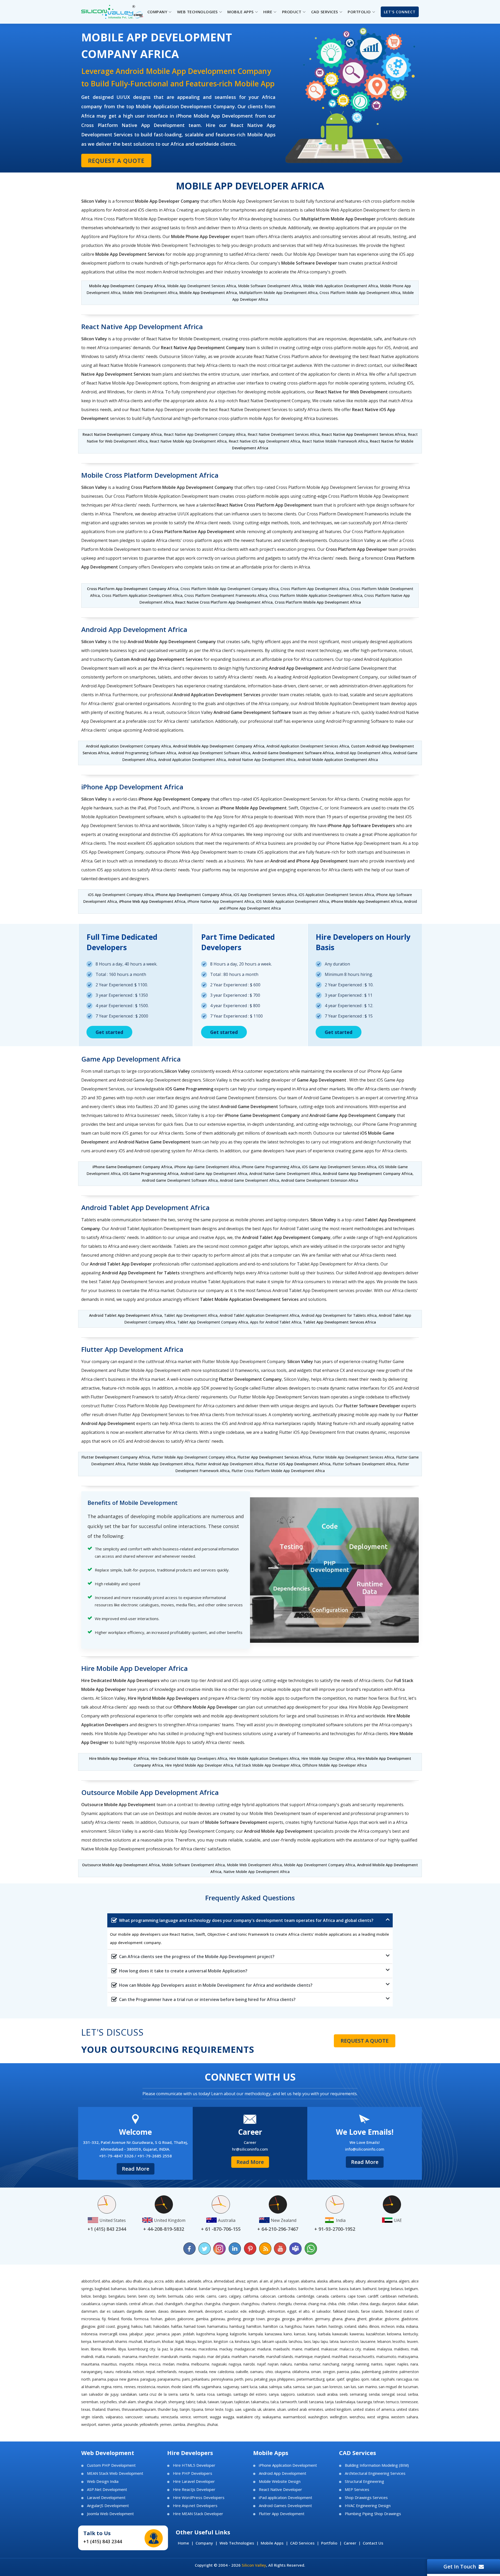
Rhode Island (181, 2387)
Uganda (249, 2409)
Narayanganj (92, 2372)
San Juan (314, 2387)
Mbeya (141, 2364)
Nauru (109, 2372)
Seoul (401, 2394)
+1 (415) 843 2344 (103, 2541)
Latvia (334, 2341)
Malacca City (350, 2349)
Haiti (148, 2326)
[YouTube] (280, 2249)
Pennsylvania (222, 2379)
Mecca (155, 2364)
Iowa (123, 2334)
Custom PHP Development (111, 2465)
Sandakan (129, 2394)
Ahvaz (240, 2281)
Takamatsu (260, 2402)
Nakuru (286, 2364)
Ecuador (231, 2311)
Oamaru (257, 2372)
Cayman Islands (114, 2304)
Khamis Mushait (129, 2341)
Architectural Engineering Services (375, 2473)
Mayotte (126, 2364)
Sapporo (288, 2394)
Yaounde (131, 2424)
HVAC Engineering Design (368, 2506)
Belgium (411, 2289)
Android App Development (283, 2473)
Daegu (375, 2304)
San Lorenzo (332, 2387)
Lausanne (368, 2341)
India (400, 2326)
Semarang (358, 2394)
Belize (86, 2296)
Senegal (388, 2394)
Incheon (388, 2326)
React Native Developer (280, 2489)
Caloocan (268, 2296)
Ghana (337, 2319)
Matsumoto (386, 2357)
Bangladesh (270, 2289)
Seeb (344, 2394)
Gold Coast (106, 2326)
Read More (136, 2169)
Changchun (193, 2304)
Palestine (390, 2372)
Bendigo (100, 2296)
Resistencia (146, 2387)
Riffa (196, 2387)
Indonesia (89, 2334)
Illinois (374, 2326)
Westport (89, 2424)
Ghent (362, 2319)
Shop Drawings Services (366, 2498)
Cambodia (286, 2296)
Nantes (377, 2364)
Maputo (199, 2357)
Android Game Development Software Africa (293, 753)
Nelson (138, 2372)
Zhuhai (212, 2424)
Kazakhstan (376, 2334)
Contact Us (373, 2543)
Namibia (301, 2364)
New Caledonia (221, 2372)
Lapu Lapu (320, 2341)
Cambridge (305, 2296)
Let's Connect (400, 12)
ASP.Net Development (107, 2489)
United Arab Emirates (305, 2409)
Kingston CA (224, 2341)
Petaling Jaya (265, 2379)
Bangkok (251, 2289)
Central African (141, 2304)
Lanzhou (295, 2341)
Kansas (300, 2334)
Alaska (322, 2281)
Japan (176, 2334)
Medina (183, 2364)
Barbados (289, 2289)
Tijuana (197, 2409)
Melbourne (200, 2364)
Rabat (375, 2379)
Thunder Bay (168, 2409)
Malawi (369, 2349)
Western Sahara (405, 2417)
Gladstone (410, 2319)
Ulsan (282, 2409)
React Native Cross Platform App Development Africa (224, 602)
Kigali (180, 2341)
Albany (348, 2281)
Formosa (141, 2319)
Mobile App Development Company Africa (127, 286)
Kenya (86, 2341)
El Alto (304, 2311)
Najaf (261, 2364)
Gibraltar (376, 2319)
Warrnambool (294, 2417)
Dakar (402, 2304)
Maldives (401, 2349)
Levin (85, 2349)
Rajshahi (388, 2379)
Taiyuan (227, 2402)
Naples (403, 2364)
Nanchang (331, 2364)
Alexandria (376, 2281)
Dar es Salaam (112, 2311)
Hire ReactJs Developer (194, 2489)
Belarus (397, 2289)
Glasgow (88, 2326)
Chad (159, 2304)
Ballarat (191, 2289)
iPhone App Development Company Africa (193, 895)
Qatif (340, 2379)
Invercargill (108, 2334)
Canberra (338, 2296)
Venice (186, 2417)
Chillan (353, 2304)
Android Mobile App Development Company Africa (219, 746)
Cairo (223, 2296)
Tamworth (289, 2402)
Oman (316, 2372)
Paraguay (148, 2379)
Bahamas (119, 2289)
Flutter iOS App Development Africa (298, 1464)
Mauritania (90, 2364)
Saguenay (231, 2387)
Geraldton (305, 2319)
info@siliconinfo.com (365, 2149)
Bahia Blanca (139, 2289)
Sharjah (160, 2402)
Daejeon (389, 2304)
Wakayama (272, 2417)
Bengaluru (117, 2296)
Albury (361, 2281)
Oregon (329, 2372)
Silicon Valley (254, 2565)
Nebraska (123, 2372)
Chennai (300, 2304)
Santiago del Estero (250, 2394)
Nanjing (348, 2364)
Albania (335, 2281)
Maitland (312, 2349)
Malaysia (385, 2349)
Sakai (263, 2387)
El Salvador (321, 2311)
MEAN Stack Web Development (115, 2473)
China (364, 2304)
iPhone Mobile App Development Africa (366, 901)
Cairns (211, 2296)
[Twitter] (205, 2249)
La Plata (176, 2349)
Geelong (234, 2319)
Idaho (363, 2326)
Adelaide (194, 2281)
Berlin (162, 2296)
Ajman (252, 2281)
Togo (229, 2409)
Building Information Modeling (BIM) (377, 2465)
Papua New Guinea (123, 2379)
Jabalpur (136, 2334)
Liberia (96, 2349)
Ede (243, 2311)
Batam (355, 2289)
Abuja (148, 2281)
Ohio (269, 2372)
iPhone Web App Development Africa (152, 901)
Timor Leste (214, 2409)
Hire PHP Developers (193, 2473)
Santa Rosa (205, 2394)
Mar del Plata (218, 2357)
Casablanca (91, 2304)
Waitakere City (248, 2417)
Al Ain (264, 2281)
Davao (163, 2311)
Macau (191, 2349)
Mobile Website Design (280, 2481)
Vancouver (134, 2417)
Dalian (413, 2304)
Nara (414, 2364)
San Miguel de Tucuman (398, 2387)
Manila (185, 2357)
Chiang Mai (317, 2304)
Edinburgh (257, 2311)
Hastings (336, 2326)
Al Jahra (276, 2281)
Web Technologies (237, 2543)
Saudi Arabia (327, 2394)
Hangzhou (293, 2326)
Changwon (231, 2304)
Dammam (89, 2311)
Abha (106, 2281)
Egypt (292, 2311)
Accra (159, 2281)
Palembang (371, 2372)
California (251, 2296)
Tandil (303, 2402)
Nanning (362, 2364)
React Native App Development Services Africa (364, 434)
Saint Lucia (249, 2387)
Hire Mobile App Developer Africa (119, 1758)
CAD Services (302, 2543)
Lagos (256, 2341)
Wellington (339, 2417)
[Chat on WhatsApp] (310, 2249)
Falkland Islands (346, 2311)
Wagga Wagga (222, 2417)
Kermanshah (103, 2341)
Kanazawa (273, 2334)
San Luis (350, 2387)
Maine (297, 2349)
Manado (113, 2357)
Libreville (110, 2349)
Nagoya (235, 2364)
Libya (122, 2349)
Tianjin (185, 2409)
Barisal (321, 2289)
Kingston (205, 2341)
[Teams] (295, 2249)
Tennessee (409, 2402)
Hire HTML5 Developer (194, 2465)
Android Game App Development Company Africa (368, 1174)
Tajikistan (242, 2402)
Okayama (283, 2372)
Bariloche (306, 2289)
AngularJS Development (108, 2506)
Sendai (374, 2394)
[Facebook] (190, 2249)
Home (183, 2543)
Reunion (163, 2387)
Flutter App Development (282, 2514)
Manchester (149, 2357)
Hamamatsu (217, 2326)
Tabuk (202, 2402)
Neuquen (186, 2372)
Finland (113, 2319)
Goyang (123, 2326)
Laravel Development (106, 2498)
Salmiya (275, 2387)
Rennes (130, 2387)
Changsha (212, 2304)
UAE (238, 2409)
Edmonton (276, 2311)
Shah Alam (127, 2402)
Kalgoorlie (238, 2334)
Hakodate (161, 2326)
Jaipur (149, 2334)
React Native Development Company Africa (122, 434)
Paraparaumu (169, 2379)
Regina (106, 2387)
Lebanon (384, 2341)
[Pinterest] (250, 2249)
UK (260, 2409)
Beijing (384, 2289)
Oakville (242, 2372)
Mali (414, 2349)
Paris (186, 2379)
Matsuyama (408, 2357)
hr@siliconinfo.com (250, 2149)
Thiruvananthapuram (139, 2409)
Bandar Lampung (213, 2289)
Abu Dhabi (134, 2281)
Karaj (312, 2334)
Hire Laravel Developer (194, 2481)
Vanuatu (152, 2417)
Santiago (224, 2394)
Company (204, 2543)
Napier (390, 2364)
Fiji (104, 2319)
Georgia (273, 2319)
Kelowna (394, 2334)
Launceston (349, 2341)
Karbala (324, 2334)
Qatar (330, 2379)
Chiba (332, 2304)
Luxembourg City (142, 2349)
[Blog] (265, 2249)
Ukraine (269, 2409)
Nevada (201, 2372)
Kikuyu (191, 2341)
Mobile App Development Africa (208, 293)
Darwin (150, 2311)
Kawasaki (340, 2334)
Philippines (286, 2379)
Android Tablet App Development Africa (126, 1315)
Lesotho (399, 2341)
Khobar (168, 2341)
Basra (344, 2289)
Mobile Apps (272, 2543)
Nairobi (249, 2364)
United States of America (374, 2409)
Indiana (412, 2326)
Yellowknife (149, 2424)
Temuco (392, 2402)
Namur (315, 2364)
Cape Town (357, 2296)
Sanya (274, 2394)
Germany (323, 2319)
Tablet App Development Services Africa (340, 1322)
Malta (100, 2357)
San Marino (367, 2387)
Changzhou (250, 2304)
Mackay (226, 2349)
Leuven (413, 2341)
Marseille (257, 2357)
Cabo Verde (195, 2296)
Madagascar (245, 2349)
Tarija (329, 2402)
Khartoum (152, 2341)
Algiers (404, 2281)
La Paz (163, 2349)
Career (350, 2543)
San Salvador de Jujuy (100, 2394)
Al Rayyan (291, 2281)
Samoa (299, 2387)
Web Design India (103, 2481)
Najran (273, 2364)
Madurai (264, 2349)
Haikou (137, 2326)
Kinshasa (242, 2341)
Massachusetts (362, 2357)
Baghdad (102, 2289)
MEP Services (357, 2489)
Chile (342, 2304)
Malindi (87, 2357)
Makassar (329, 2349)
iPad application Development (286, 2498)
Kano (288, 2334)
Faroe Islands (372, 2311)
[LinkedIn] (235, 2249)
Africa (208, 2281)
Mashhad (340, 2357)
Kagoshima (206, 2334)
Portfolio (329, 2543)
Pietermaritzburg (311, 2379)
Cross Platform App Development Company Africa (133, 589)
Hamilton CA (273, 2326)
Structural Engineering (364, 2481)
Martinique (304, 2357)
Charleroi (268, 2304)
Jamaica (163, 2334)
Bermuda (176, 2296)
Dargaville (135, 2311)
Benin (132, 2296)
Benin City (147, 2296)
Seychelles (108, 2402)
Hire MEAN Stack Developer (198, 2514)
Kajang (222, 2334)
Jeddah (189, 2334)
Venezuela (169, 2417)
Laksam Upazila (275, 2341)
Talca (275, 2402)
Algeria (392, 2281)
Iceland (350, 2326)
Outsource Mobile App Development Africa (121, 1865)
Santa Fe (187, 2394)
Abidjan (118, 2281)
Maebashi (281, 2349)
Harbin (322, 2326)
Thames (114, 2409)
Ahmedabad (224, 2281)
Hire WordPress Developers (199, 2498)
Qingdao (353, 2379)
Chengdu (285, 2304)
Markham (240, 2357)
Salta (287, 2387)
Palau (355, 2372)
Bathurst (370, 2289)
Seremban (90, 2402)
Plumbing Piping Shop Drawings (373, 2514)
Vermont (200, 2417)
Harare (309, 2326)
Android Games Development (285, 2506)
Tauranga (364, 2402)
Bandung (235, 2289)
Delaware (178, 2311)
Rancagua (404, 2379)
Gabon (170, 2319)
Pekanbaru (201, 2379)
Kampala (256, 2334)
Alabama (308, 2281)
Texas (86, 2409)
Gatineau (218, 2319)
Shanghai (145, 2402)
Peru (249, 2379)
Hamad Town (195, 2326)
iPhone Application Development (288, 2465)
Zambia (179, 2424)
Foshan (156, 2319)
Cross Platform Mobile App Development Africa (318, 602)
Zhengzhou (196, 2424)
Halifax (177, 2326)
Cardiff (373, 2296)
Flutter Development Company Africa (116, 1457)
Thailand (99, 2409)
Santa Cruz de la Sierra (158, 2394)
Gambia (202, 2319)
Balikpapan (174, 2289)
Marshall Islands (280, 2357)
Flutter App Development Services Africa (274, 1457)
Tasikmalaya (345, 2402)
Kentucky (411, 2334)
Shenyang (176, 2402)
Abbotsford (91, 2281)
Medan (169, 2364)
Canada (323, 2296)
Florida (126, 2319)
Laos (307, 2341)
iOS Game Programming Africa (150, 1174)
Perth (239, 2379)
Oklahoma (301, 2372)
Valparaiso (114, 2417)
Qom (365, 2379)
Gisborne (392, 2319)
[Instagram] (220, 2249)
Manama (130, 2357)
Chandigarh (174, 2304)
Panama (99, 2379)
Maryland (322, 2357)
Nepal (150, 2372)
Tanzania (316, 2402)
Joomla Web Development (110, 2514)
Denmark (195, 2311)
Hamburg (237, 2326)
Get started (109, 1032)
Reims (118, 2387)
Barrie (333, 2289)
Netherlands (167, 2372)
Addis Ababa (175, 2281)
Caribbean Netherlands (399, 2296)
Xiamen (104, 2424)
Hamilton (254, 2326)
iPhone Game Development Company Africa (132, 1167)
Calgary (235, 2296)
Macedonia (208, 2349)
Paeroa (343, 2372)
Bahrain (157, 2289)
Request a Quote (116, 161)
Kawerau (357, 2334)
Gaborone (186, 2319)
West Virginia (378, 2417)
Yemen (166, 2424)
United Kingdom (338, 2409)
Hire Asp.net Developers (195, 2506)
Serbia (413, 2394)
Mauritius (109, 2364)
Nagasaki (219, 2364)
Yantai (117, 2424)
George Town (254, 2319)
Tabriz (191, 2402)
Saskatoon (306, 2394)
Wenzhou (357, 2417)
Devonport (214, 2311)
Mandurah (169, 2357)
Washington (318, 2417)
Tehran (379, 2402)
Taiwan (213, 2402)
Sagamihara (211, 2387)
